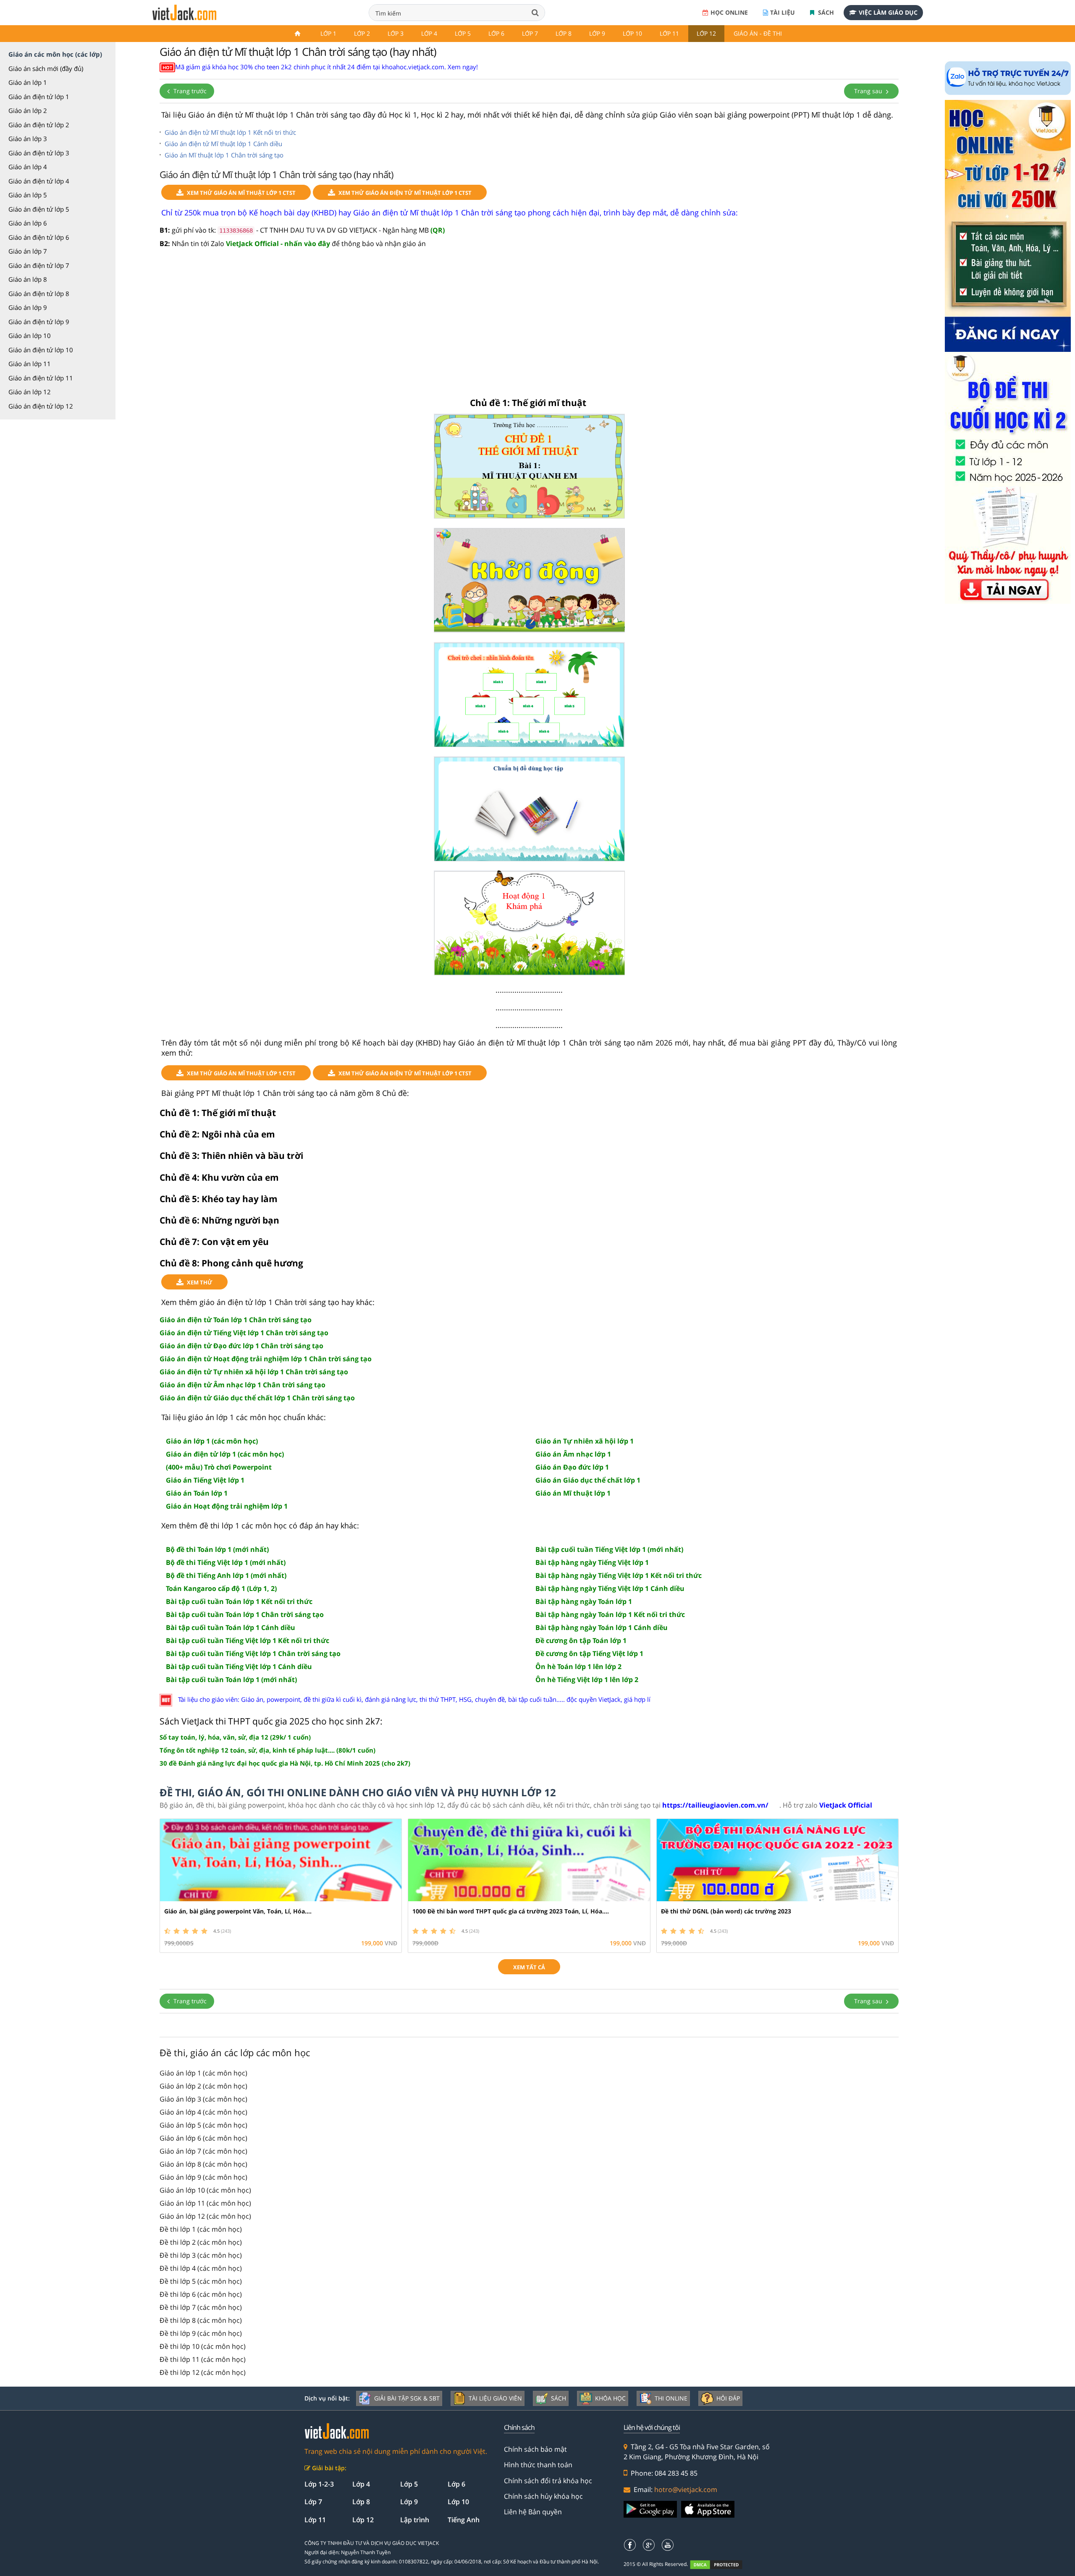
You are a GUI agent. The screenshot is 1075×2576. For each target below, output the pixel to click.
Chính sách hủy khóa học (543, 2496)
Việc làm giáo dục (888, 12)
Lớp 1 (328, 33)
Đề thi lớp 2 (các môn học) (201, 2242)
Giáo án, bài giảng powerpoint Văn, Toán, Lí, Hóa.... (238, 1911)
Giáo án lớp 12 (30, 392)
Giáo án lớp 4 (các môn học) (203, 2112)
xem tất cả (529, 1967)
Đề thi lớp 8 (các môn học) (201, 2320)
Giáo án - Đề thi (758, 33)
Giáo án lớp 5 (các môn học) (203, 2125)
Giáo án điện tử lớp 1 (39, 97)
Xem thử (200, 1282)
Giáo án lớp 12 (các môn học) (205, 2216)
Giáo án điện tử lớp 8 (39, 294)
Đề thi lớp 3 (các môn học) (201, 2255)
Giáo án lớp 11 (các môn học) (205, 2203)
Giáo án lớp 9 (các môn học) (203, 2177)
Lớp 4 (429, 33)
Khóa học (610, 2398)
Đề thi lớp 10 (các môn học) (203, 2346)
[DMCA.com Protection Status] (721, 2564)
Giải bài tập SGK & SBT (407, 2398)
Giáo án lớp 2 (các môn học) (203, 2086)
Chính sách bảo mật (535, 2449)
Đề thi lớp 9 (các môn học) (201, 2333)
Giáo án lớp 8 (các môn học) (203, 2164)
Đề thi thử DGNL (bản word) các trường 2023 (726, 1911)
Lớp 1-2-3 (319, 2484)
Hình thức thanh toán (538, 2465)
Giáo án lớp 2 (28, 110)
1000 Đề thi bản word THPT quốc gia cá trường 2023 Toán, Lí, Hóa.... (511, 1911)
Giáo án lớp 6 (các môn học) (203, 2138)
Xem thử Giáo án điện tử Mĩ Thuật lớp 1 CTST (405, 193)
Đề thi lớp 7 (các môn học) (201, 2307)
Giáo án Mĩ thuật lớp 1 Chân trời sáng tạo (224, 155)
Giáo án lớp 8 (28, 279)
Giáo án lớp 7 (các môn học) (203, 2151)
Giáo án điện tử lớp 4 (39, 181)
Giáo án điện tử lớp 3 (39, 153)
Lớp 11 (669, 33)
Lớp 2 (362, 33)
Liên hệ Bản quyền (533, 2512)
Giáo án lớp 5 (28, 195)
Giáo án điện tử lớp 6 (39, 237)
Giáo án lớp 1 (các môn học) (203, 2073)
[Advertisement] (529, 323)
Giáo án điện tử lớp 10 (41, 350)
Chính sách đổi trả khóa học (548, 2481)
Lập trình (415, 2520)
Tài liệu (783, 12)
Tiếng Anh (464, 2520)
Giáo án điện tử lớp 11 (41, 378)
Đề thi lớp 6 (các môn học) (201, 2294)
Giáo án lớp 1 (28, 82)
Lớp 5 (463, 33)
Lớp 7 (530, 33)
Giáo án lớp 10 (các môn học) (205, 2190)
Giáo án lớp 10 (30, 335)
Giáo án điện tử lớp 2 (39, 125)
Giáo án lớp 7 (28, 251)
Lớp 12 (706, 33)
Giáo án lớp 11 (30, 364)
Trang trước (189, 91)
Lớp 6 (496, 33)
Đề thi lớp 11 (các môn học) (203, 2359)
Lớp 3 (396, 33)
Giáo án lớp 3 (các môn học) (203, 2099)
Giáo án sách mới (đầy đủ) (46, 68)
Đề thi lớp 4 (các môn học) (201, 2268)
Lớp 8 (564, 33)
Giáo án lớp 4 (28, 167)
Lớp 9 (597, 33)
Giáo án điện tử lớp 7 (39, 265)
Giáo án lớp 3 (28, 139)
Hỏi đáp (728, 2398)
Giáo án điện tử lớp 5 (39, 209)
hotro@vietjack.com (686, 2490)
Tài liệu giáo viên (495, 2398)
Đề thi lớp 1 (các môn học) (201, 2229)
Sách (825, 12)
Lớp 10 (632, 33)
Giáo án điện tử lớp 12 (41, 406)
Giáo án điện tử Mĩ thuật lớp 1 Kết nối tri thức (230, 132)
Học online (729, 12)
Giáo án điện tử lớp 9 (39, 322)
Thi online (671, 2398)
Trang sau (869, 91)
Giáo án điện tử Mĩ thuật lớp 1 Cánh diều (223, 144)
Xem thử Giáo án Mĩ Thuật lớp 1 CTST (241, 193)
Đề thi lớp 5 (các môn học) (201, 2281)
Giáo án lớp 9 (28, 307)
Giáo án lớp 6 (28, 223)
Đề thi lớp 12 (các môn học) (203, 2372)
